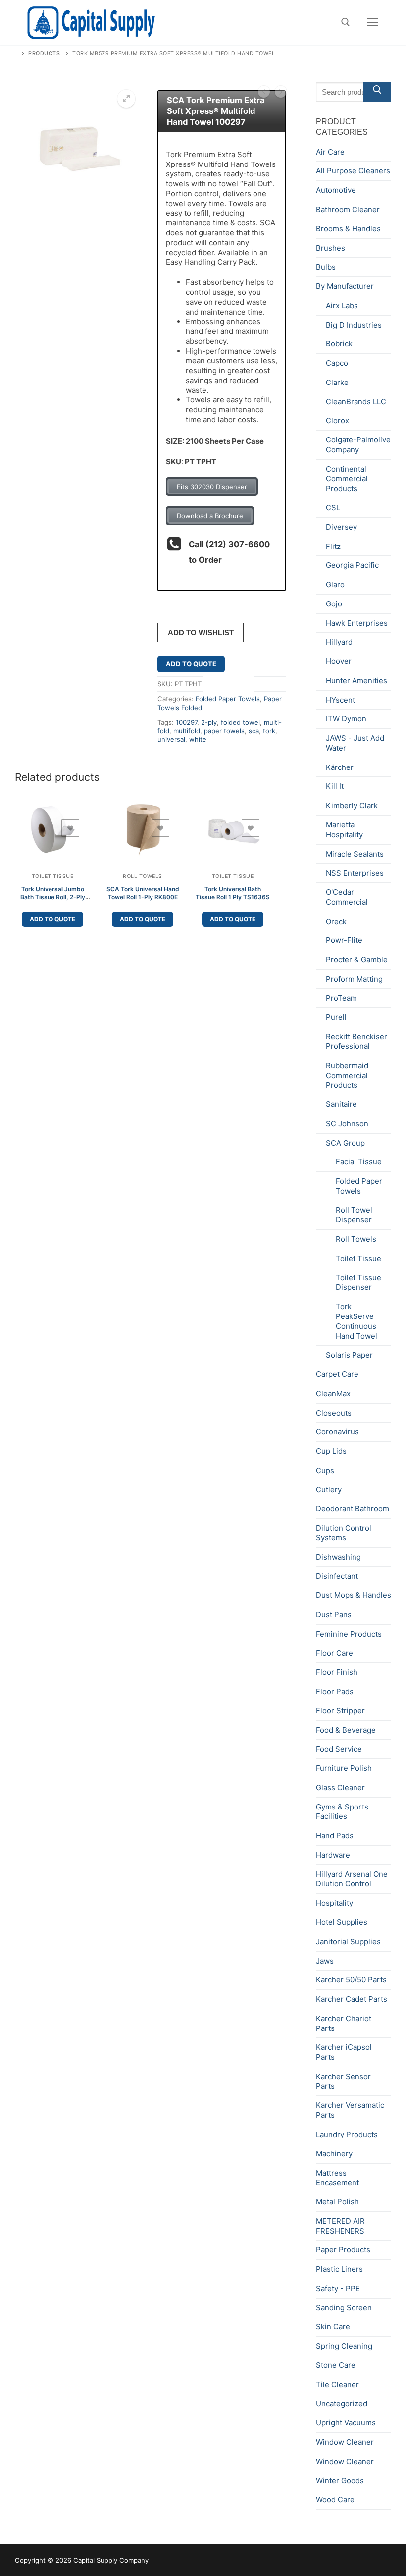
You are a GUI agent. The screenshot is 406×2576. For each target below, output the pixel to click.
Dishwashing (338, 1557)
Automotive (336, 190)
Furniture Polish (344, 1768)
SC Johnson (347, 1124)
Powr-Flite (344, 940)
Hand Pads (335, 1836)
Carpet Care (337, 1374)
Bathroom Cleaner (348, 209)
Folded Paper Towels (228, 699)
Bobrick (339, 344)
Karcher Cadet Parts (352, 1999)
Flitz (333, 546)
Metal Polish (337, 2202)
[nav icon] (373, 23)
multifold (187, 731)
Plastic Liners (339, 2269)
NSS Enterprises (355, 873)
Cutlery (329, 1490)
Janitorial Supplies (348, 1942)
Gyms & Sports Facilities (342, 1812)
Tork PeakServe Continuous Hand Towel (356, 1321)
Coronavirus (337, 1432)
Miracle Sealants (355, 854)
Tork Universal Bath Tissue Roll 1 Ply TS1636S (233, 893)
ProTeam (341, 998)
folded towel (240, 722)
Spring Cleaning (344, 2346)
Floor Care (334, 1653)
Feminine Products (349, 1634)
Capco (337, 363)
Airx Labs (342, 305)
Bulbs (326, 267)
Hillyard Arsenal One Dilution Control (352, 1879)
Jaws (325, 1961)
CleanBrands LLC (356, 402)
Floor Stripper (340, 1711)
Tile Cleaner (337, 2384)
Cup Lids (331, 1451)
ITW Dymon (346, 719)
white (198, 739)
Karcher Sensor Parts (343, 2081)
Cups (325, 1470)
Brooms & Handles (348, 229)
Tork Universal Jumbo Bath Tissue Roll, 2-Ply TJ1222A (53, 897)
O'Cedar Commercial (347, 897)
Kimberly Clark (352, 805)
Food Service (339, 1749)
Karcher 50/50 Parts (351, 1980)
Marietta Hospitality (344, 830)
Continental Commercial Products (347, 479)
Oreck (336, 921)
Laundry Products (347, 2134)
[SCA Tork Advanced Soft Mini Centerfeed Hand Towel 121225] (264, 93)
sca (254, 731)
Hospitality (334, 1903)
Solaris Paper (349, 1355)
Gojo (334, 604)
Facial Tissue (359, 1162)
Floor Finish (337, 1672)
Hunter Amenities (356, 681)
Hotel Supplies (342, 1922)
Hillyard (339, 642)
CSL (333, 508)
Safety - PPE (338, 2288)
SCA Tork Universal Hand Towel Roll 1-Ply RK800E (143, 893)
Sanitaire (341, 1104)
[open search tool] (346, 22)
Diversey (341, 527)
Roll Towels (143, 876)
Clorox (337, 420)
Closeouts (334, 1413)
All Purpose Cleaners (353, 171)
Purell (336, 1017)
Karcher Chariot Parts (344, 2023)
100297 (186, 722)
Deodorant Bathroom (353, 1508)
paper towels (224, 731)
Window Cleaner (345, 2442)
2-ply (209, 722)
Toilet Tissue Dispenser (358, 1283)
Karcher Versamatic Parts (350, 2110)
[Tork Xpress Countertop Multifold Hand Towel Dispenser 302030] (281, 93)
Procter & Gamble (357, 959)
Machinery (334, 2154)
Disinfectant (337, 1576)
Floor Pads (335, 1691)
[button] (126, 99)
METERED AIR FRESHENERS (340, 2226)
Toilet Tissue (53, 876)
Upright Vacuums (346, 2423)
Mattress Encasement (337, 2178)
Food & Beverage (346, 1730)
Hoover (339, 661)
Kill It (335, 786)
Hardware (333, 1855)
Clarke (337, 382)
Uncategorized (342, 2403)
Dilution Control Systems (344, 1533)
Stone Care (336, 2365)
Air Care (330, 152)
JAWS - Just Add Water (355, 743)
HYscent (340, 700)
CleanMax (333, 1394)
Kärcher (340, 767)
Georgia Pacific (352, 565)
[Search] (377, 92)
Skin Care (333, 2327)
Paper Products (343, 2250)
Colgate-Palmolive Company (358, 445)
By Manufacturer (345, 286)
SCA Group (345, 1143)
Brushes (330, 248)
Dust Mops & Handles (354, 1595)
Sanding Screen (344, 2308)
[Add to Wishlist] (70, 828)
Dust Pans (334, 1615)
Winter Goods (340, 2481)
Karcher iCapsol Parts (344, 2052)
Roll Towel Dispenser (354, 1215)
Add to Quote (191, 664)
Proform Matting (354, 979)
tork (269, 731)
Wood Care (335, 2499)
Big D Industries (354, 325)
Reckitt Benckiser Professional (356, 1041)
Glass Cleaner (340, 1787)
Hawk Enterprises (357, 623)
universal (171, 739)
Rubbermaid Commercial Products (347, 1075)
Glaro (335, 584)
